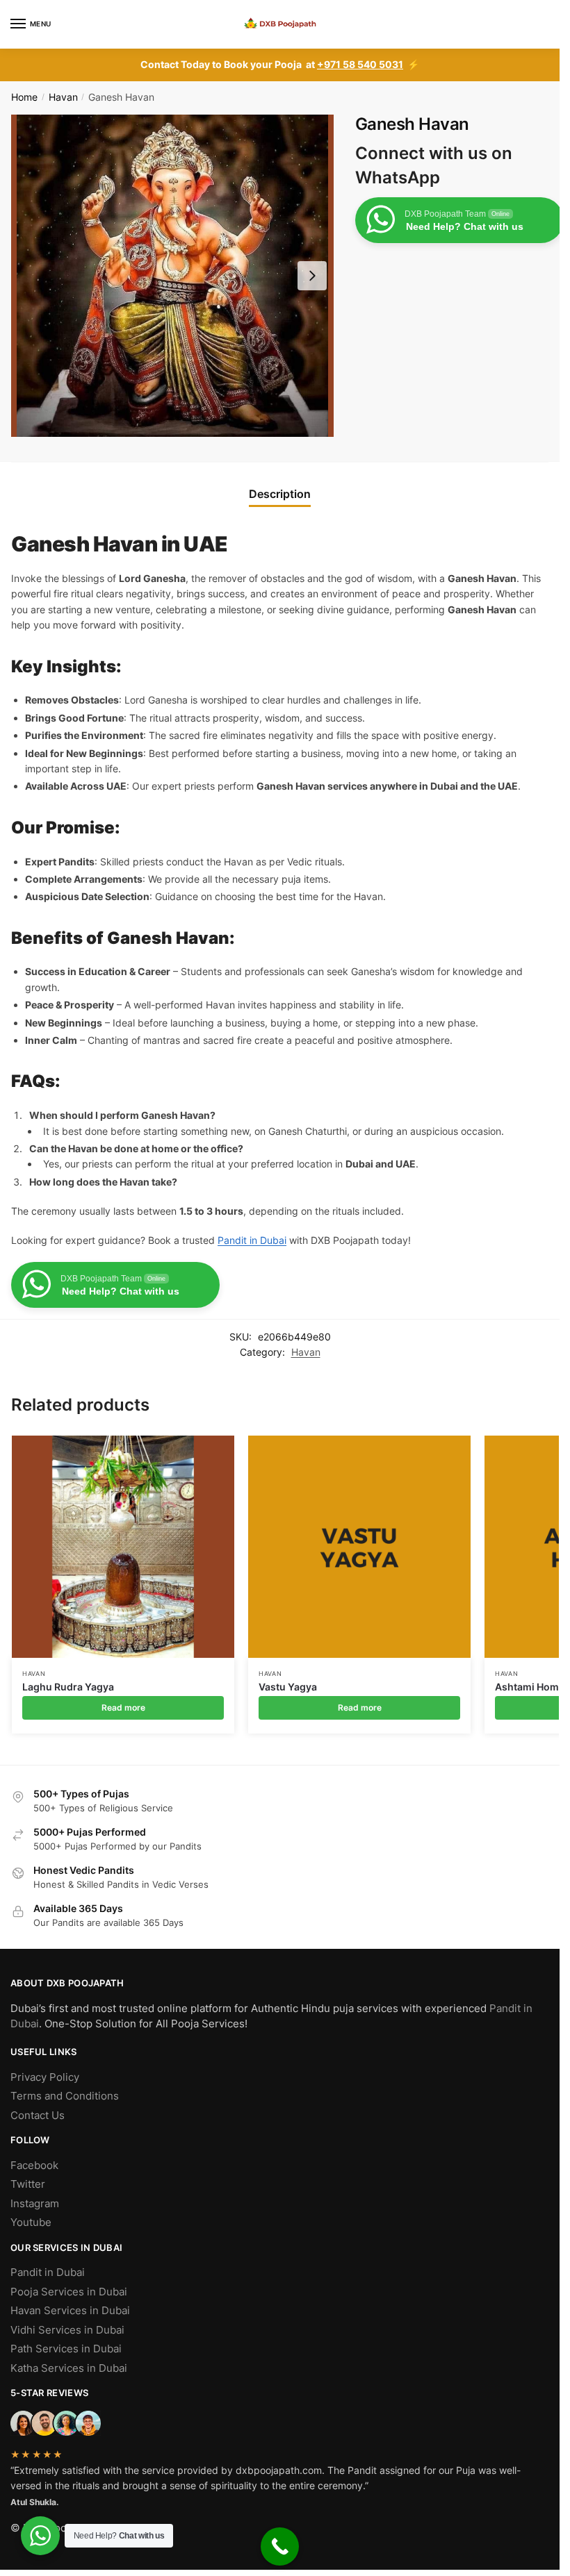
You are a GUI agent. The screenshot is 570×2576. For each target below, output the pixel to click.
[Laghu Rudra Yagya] (123, 1547)
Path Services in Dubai (66, 2349)
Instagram (35, 2203)
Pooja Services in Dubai (69, 2292)
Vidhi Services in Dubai (67, 2330)
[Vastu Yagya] (359, 1547)
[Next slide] (312, 276)
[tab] (280, 494)
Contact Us (38, 2115)
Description (280, 494)
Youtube (31, 2222)
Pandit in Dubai (252, 1240)
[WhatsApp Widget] (40, 2536)
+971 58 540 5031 (360, 64)
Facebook (34, 2165)
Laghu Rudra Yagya (68, 1687)
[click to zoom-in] (172, 276)
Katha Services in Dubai (69, 2368)
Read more (123, 1707)
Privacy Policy (45, 2077)
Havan (63, 97)
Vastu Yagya (288, 1687)
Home (24, 97)
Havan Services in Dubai (70, 2310)
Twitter (28, 2184)
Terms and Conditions (65, 2096)
